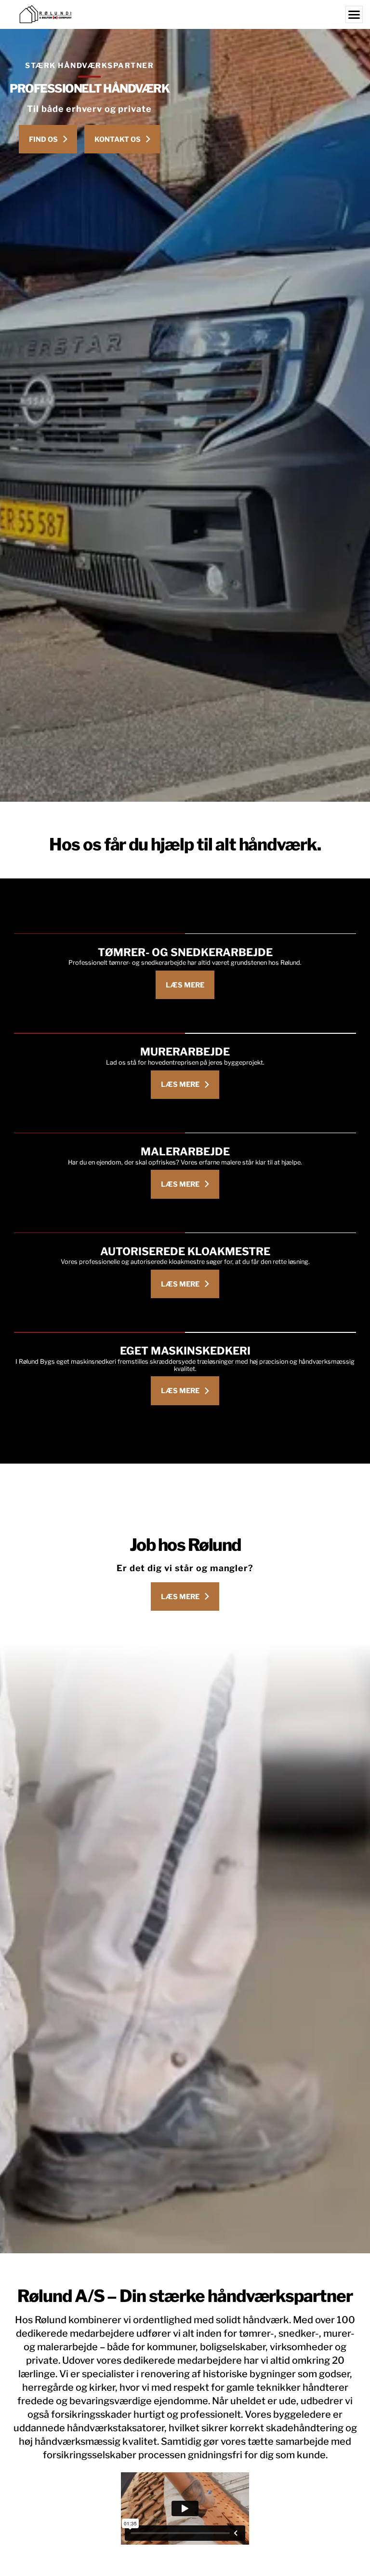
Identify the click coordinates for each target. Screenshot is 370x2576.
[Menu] (354, 14)
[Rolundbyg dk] (185, 14)
